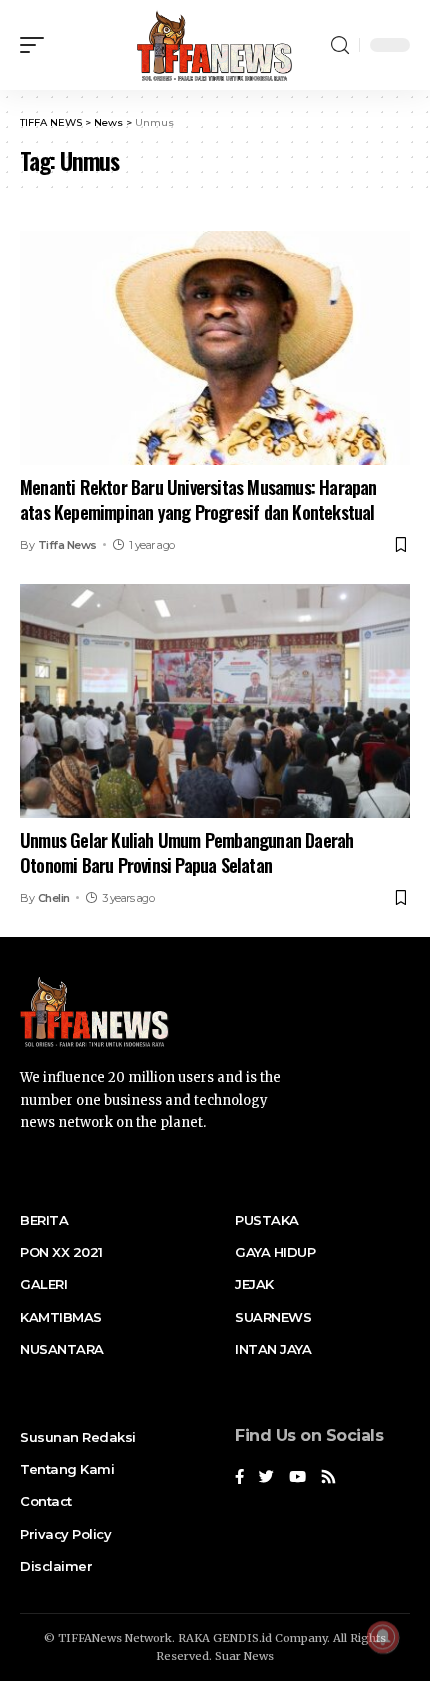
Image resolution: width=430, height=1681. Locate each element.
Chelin (54, 898)
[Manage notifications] (383, 1637)
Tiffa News (67, 545)
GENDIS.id (242, 1638)
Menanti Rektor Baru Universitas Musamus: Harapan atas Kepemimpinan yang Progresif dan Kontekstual (198, 499)
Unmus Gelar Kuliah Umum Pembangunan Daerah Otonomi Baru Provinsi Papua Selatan (186, 852)
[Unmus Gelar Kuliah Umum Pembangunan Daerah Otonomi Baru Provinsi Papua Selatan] (215, 701)
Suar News (244, 1656)
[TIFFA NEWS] (215, 45)
